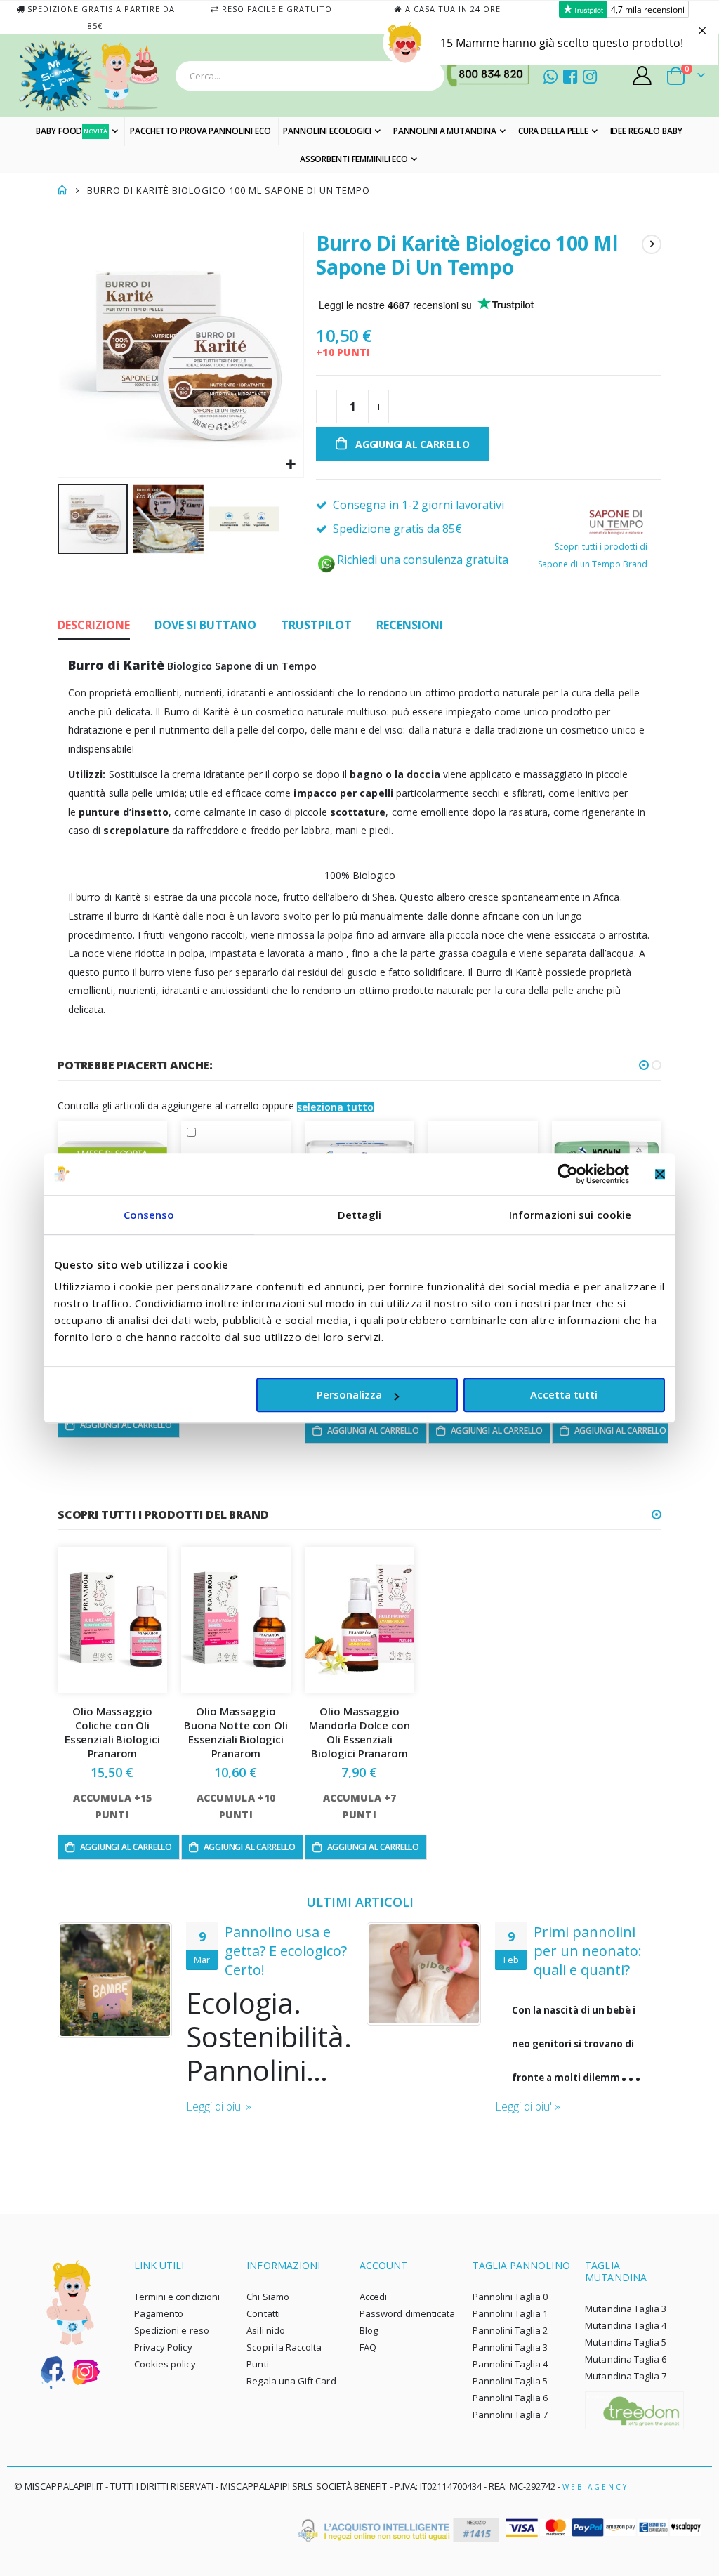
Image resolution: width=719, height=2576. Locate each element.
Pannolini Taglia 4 (510, 2364)
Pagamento (159, 2313)
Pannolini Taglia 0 (510, 2297)
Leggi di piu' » (219, 2106)
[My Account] (642, 75)
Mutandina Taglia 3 (626, 2309)
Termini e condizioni (177, 2297)
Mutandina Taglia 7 (626, 2376)
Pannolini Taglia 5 (510, 2381)
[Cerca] (430, 76)
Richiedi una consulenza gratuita (423, 560)
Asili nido (266, 2330)
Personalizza (349, 1394)
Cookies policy (165, 2364)
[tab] (94, 626)
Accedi (373, 2297)
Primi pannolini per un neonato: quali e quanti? (588, 1951)
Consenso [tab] (149, 1215)
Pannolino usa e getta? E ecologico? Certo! (286, 1951)
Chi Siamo (268, 2297)
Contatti (263, 2313)
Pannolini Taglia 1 (510, 2313)
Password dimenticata (407, 2313)
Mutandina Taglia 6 (626, 2359)
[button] (291, 465)
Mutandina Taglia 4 (626, 2325)
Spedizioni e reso (172, 2330)
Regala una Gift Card (291, 2381)
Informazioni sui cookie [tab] (570, 1215)
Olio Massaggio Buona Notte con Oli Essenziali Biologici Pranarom (236, 1732)
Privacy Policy (163, 2347)
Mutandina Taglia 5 (626, 2342)
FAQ (368, 2347)
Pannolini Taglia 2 (510, 2330)
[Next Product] (652, 244)
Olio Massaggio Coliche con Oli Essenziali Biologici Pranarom (112, 1732)
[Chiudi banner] (660, 1174)
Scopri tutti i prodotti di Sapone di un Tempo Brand (593, 555)
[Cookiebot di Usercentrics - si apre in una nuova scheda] (568, 1174)
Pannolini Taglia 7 (510, 2415)
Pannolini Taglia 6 (510, 2398)
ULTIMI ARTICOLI (360, 1902)
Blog (369, 2330)
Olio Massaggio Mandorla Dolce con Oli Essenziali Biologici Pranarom (359, 1732)
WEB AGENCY (595, 2487)
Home (62, 190)
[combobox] (310, 76)
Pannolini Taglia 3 (510, 2347)
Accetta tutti (564, 1394)
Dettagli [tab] (359, 1215)
